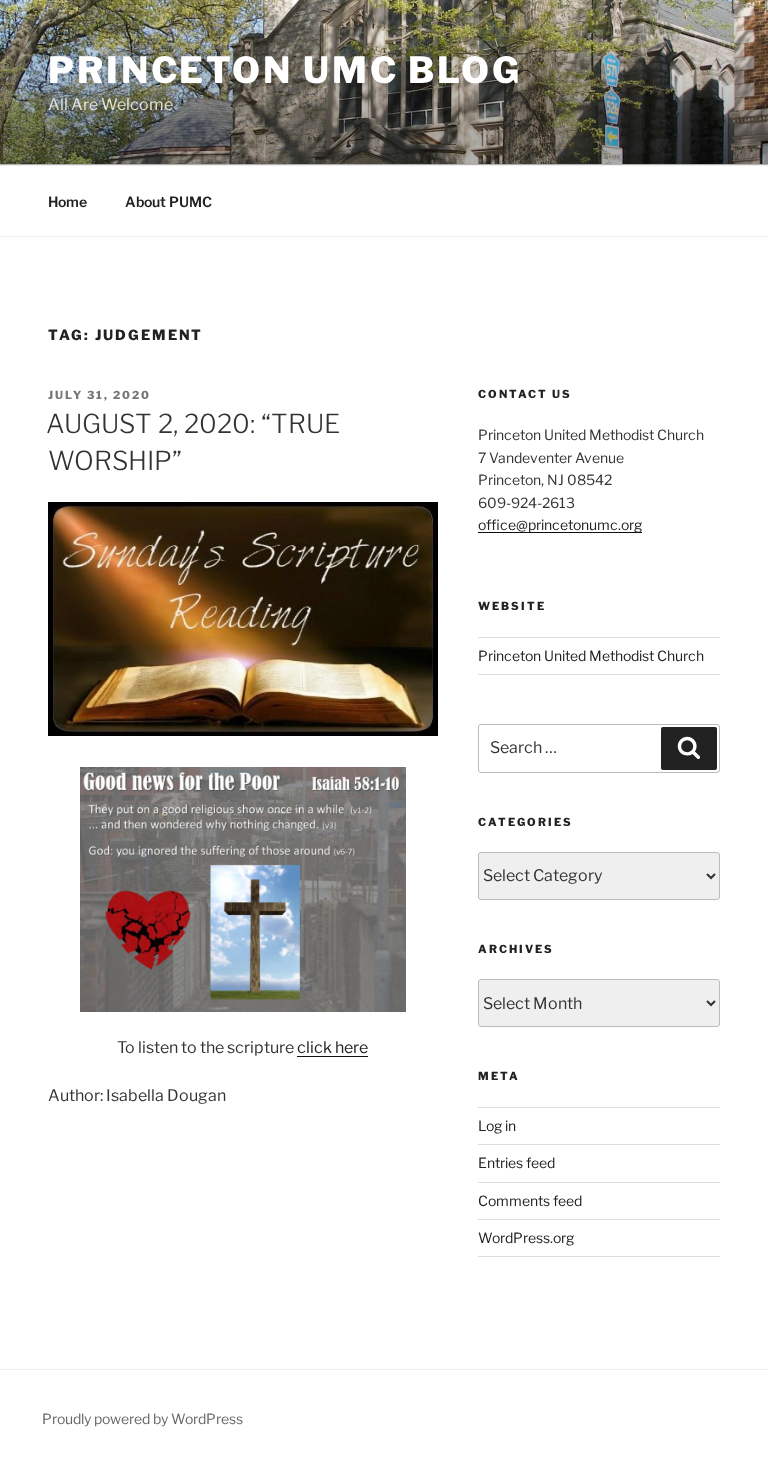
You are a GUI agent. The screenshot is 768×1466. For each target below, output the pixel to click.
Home (67, 201)
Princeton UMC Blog (285, 70)
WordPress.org (526, 1237)
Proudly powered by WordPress (142, 1418)
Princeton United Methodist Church (591, 655)
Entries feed (516, 1162)
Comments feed (530, 1200)
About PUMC (168, 201)
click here (332, 1047)
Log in (497, 1125)
